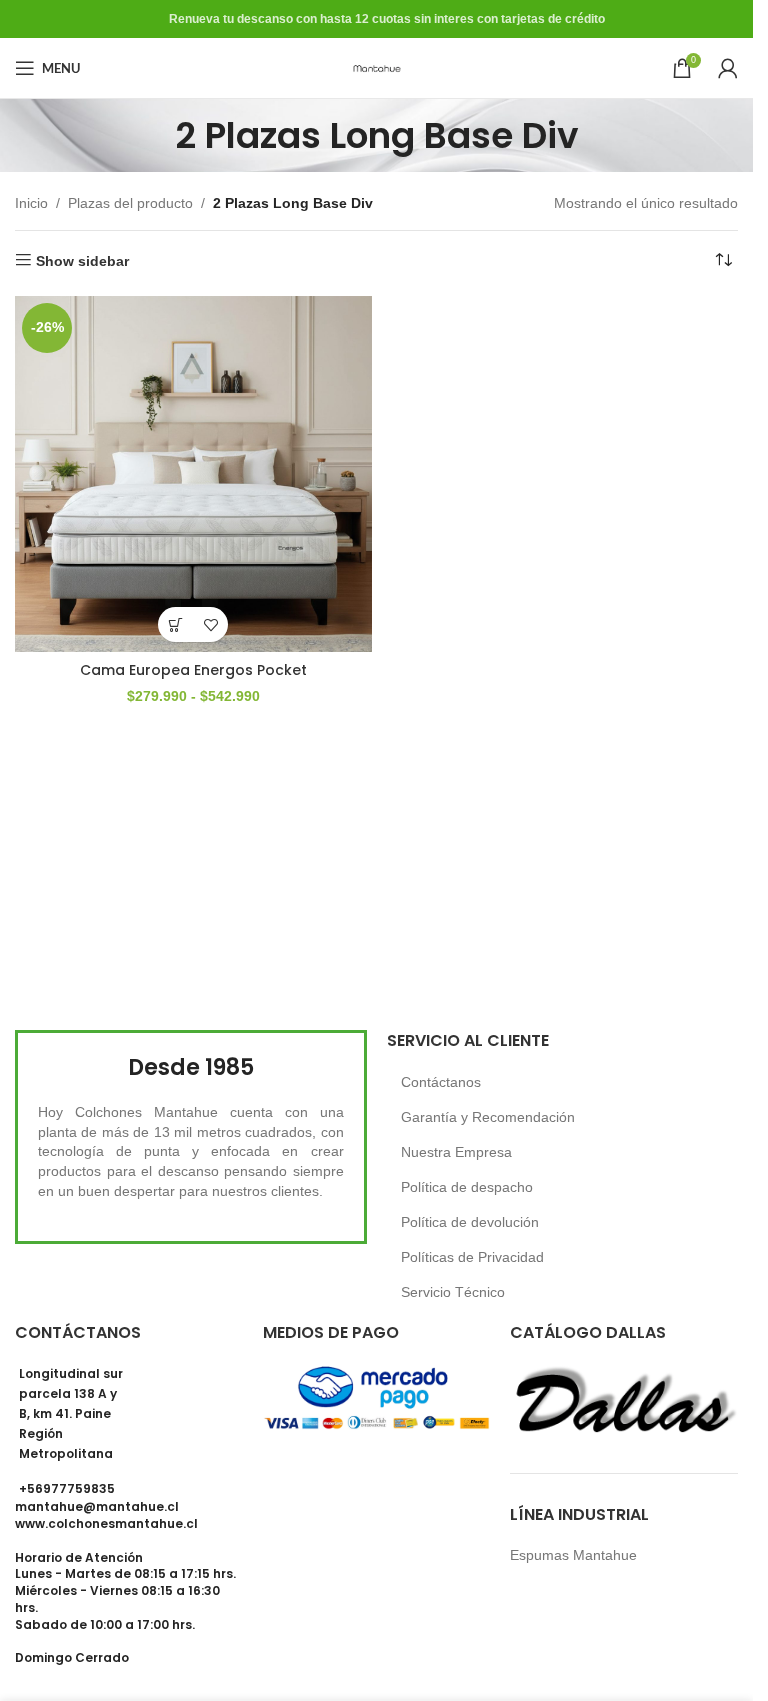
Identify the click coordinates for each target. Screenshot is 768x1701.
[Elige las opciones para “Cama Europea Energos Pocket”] (175, 624)
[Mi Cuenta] (728, 68)
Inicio (31, 203)
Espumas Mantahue (573, 1555)
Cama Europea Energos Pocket (193, 670)
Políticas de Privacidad (472, 1257)
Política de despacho (467, 1187)
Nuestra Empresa (456, 1152)
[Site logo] (377, 67)
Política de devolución (470, 1222)
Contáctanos (441, 1082)
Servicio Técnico (453, 1292)
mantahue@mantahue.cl (97, 1506)
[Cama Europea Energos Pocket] (193, 474)
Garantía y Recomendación (488, 1117)
